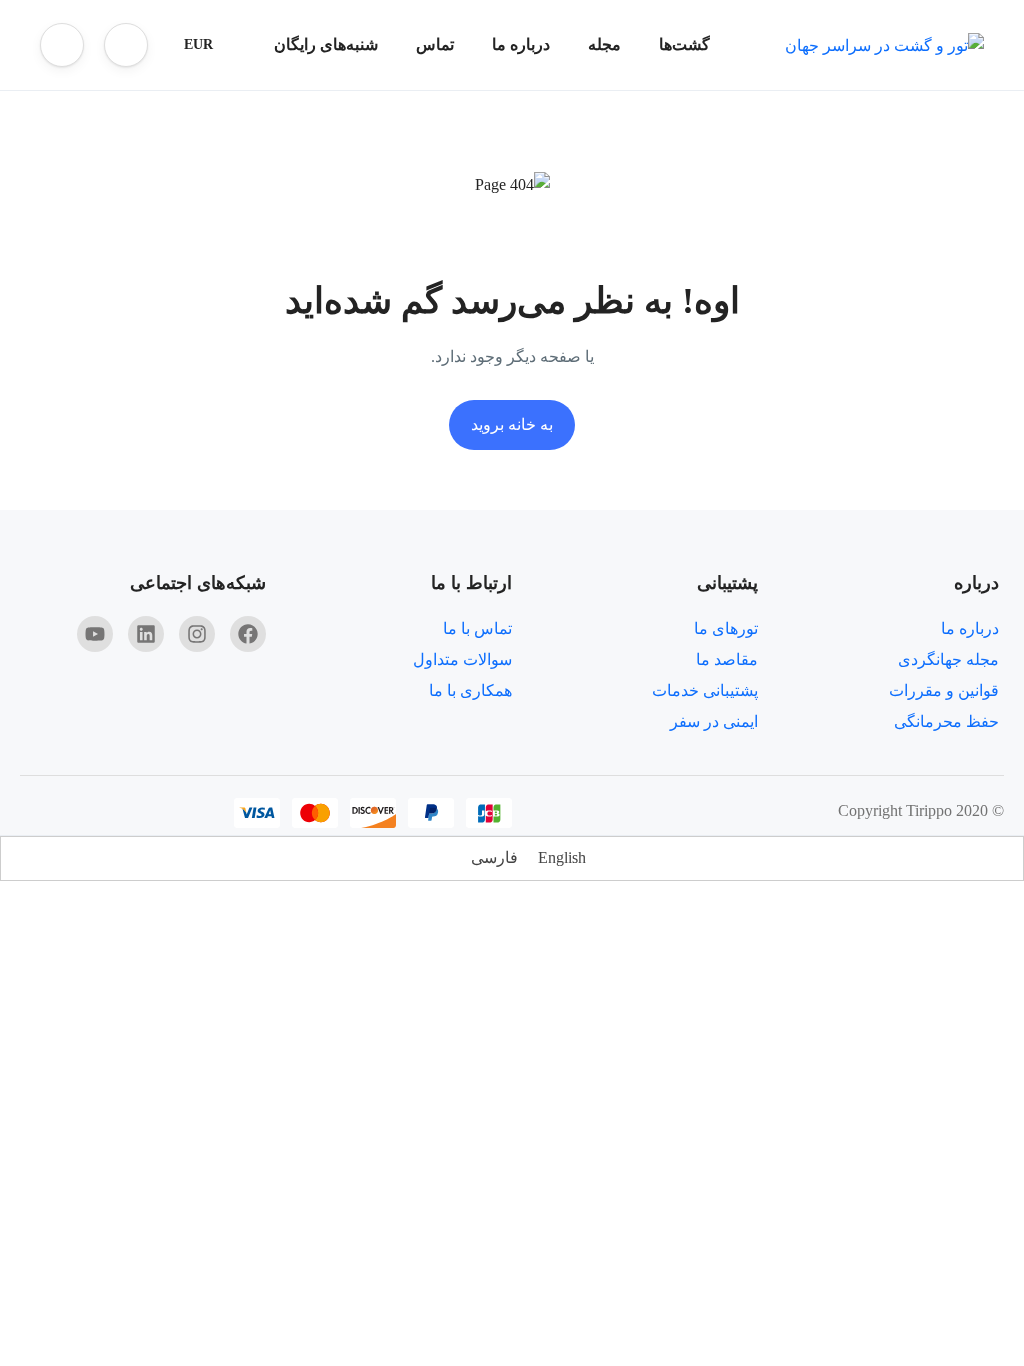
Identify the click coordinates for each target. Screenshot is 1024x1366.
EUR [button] (198, 44)
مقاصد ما (727, 659)
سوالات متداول (462, 659)
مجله (604, 44)
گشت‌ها (684, 44)
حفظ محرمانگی (946, 721)
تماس (435, 44)
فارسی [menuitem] (494, 858)
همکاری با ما (470, 690)
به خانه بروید (512, 424)
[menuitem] (562, 858)
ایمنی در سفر (714, 721)
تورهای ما (726, 628)
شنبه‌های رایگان (326, 44)
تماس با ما (477, 628)
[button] (126, 45)
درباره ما (521, 44)
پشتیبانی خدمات (705, 690)
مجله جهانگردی (948, 659)
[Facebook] (248, 634)
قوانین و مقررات (944, 690)
